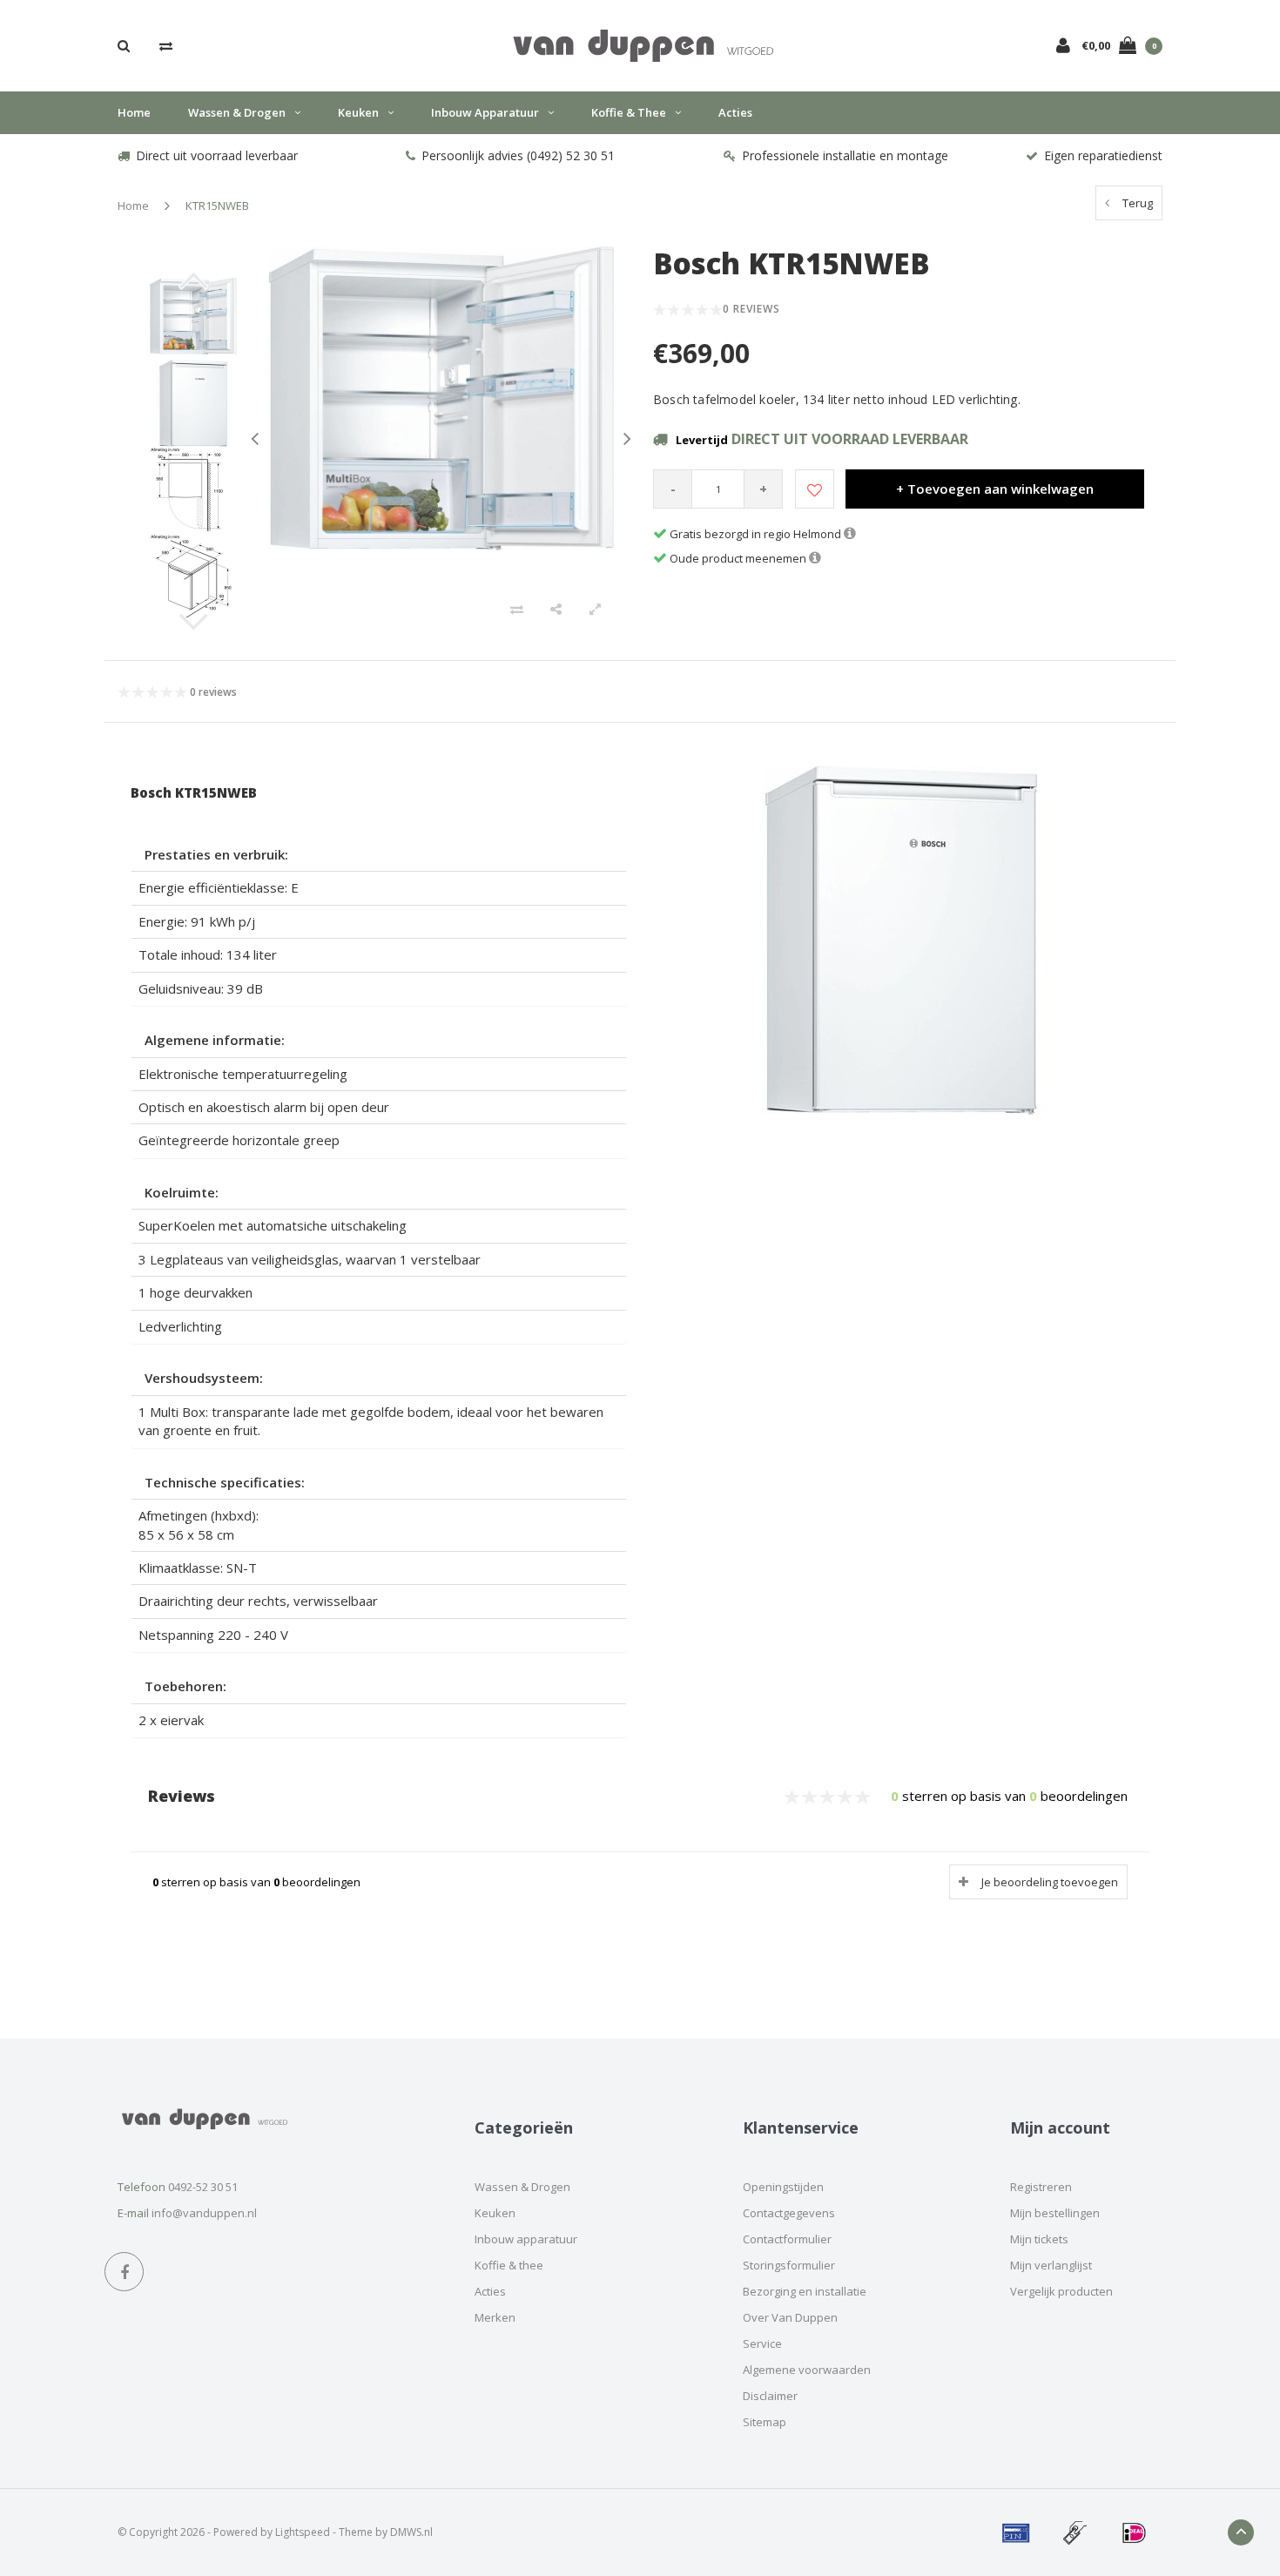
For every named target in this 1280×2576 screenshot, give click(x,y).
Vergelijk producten (1061, 2291)
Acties (735, 112)
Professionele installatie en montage (845, 155)
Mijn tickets (1039, 2239)
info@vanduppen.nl (204, 2213)
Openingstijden (783, 2187)
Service (762, 2343)
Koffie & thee (629, 112)
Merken (495, 2317)
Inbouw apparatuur (485, 112)
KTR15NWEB (217, 206)
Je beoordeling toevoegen (1050, 1882)
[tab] (379, 855)
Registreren (1041, 2187)
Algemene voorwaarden (807, 2370)
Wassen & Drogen (237, 112)
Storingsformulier (789, 2265)
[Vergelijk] (166, 45)
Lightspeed (303, 2532)
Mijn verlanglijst (1051, 2265)
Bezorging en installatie (805, 2291)
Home (134, 112)
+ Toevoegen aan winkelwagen (995, 489)
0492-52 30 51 (203, 2187)
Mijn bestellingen (1055, 2213)
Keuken (358, 112)
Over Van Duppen (790, 2317)
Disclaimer (770, 2396)
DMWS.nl (411, 2532)
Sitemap (765, 2422)
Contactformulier (787, 2239)
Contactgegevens (789, 2213)
